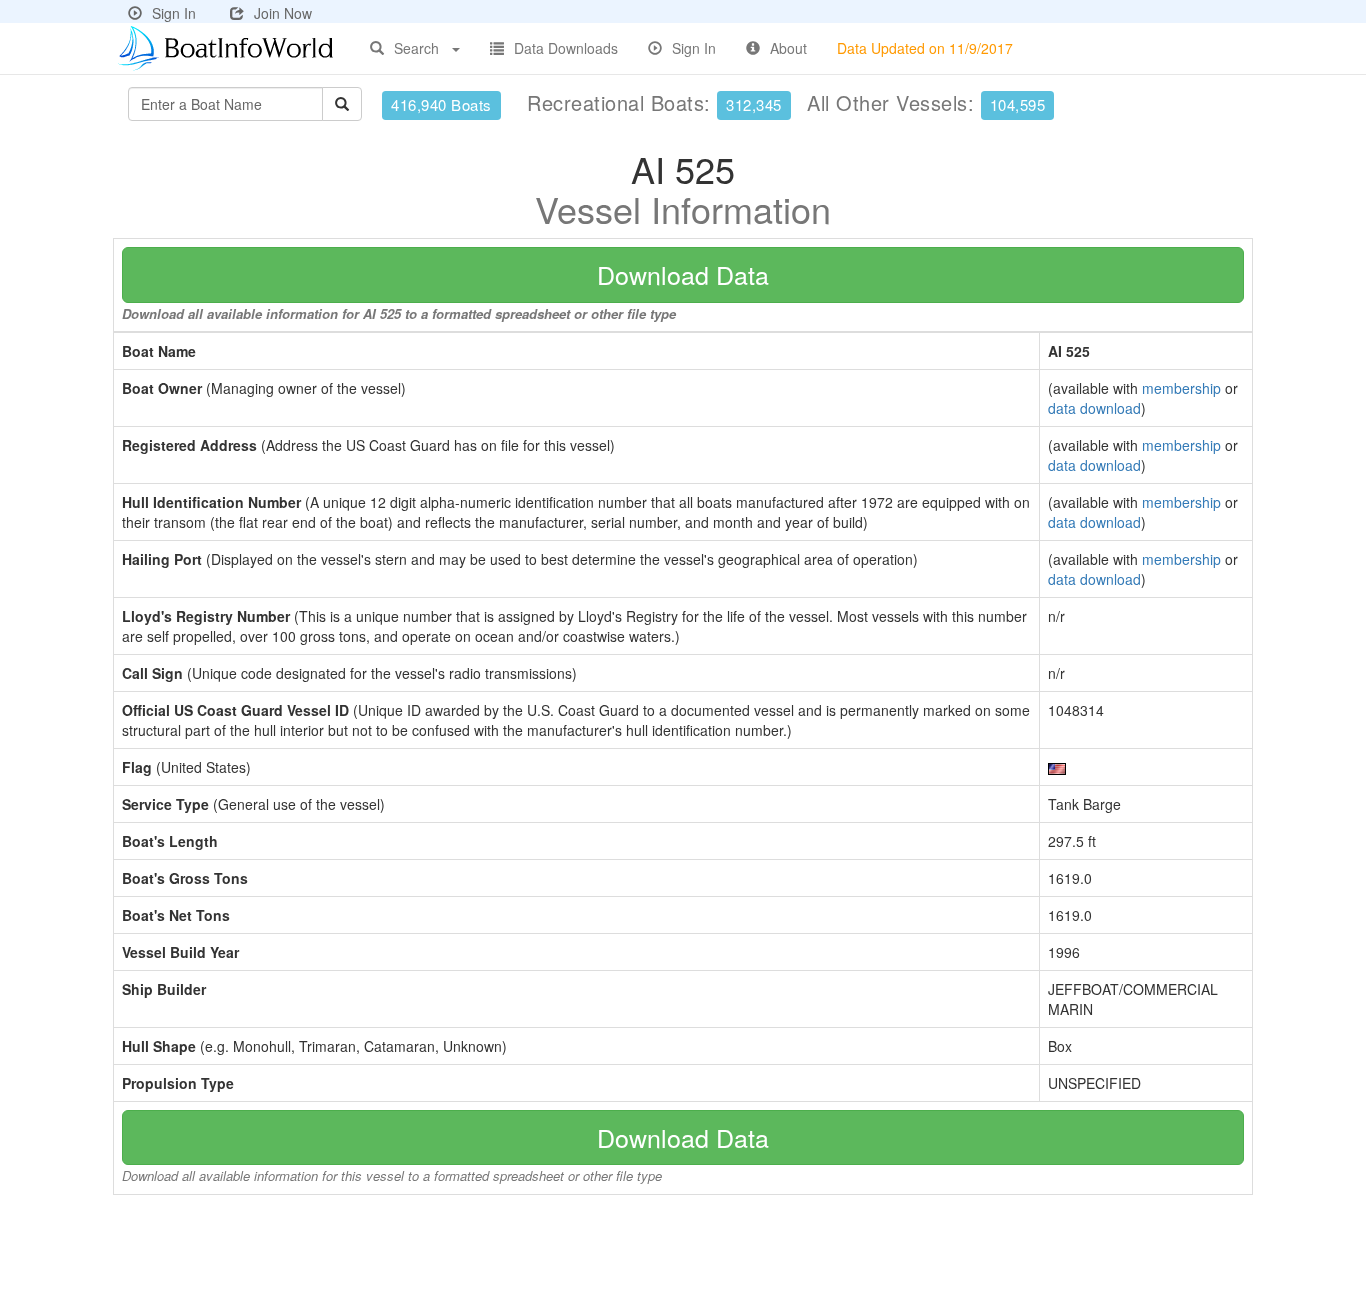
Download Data (683, 274)
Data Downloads (566, 48)
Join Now (283, 13)
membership (1181, 388)
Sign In (174, 13)
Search (416, 48)
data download (1094, 408)
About (788, 48)
